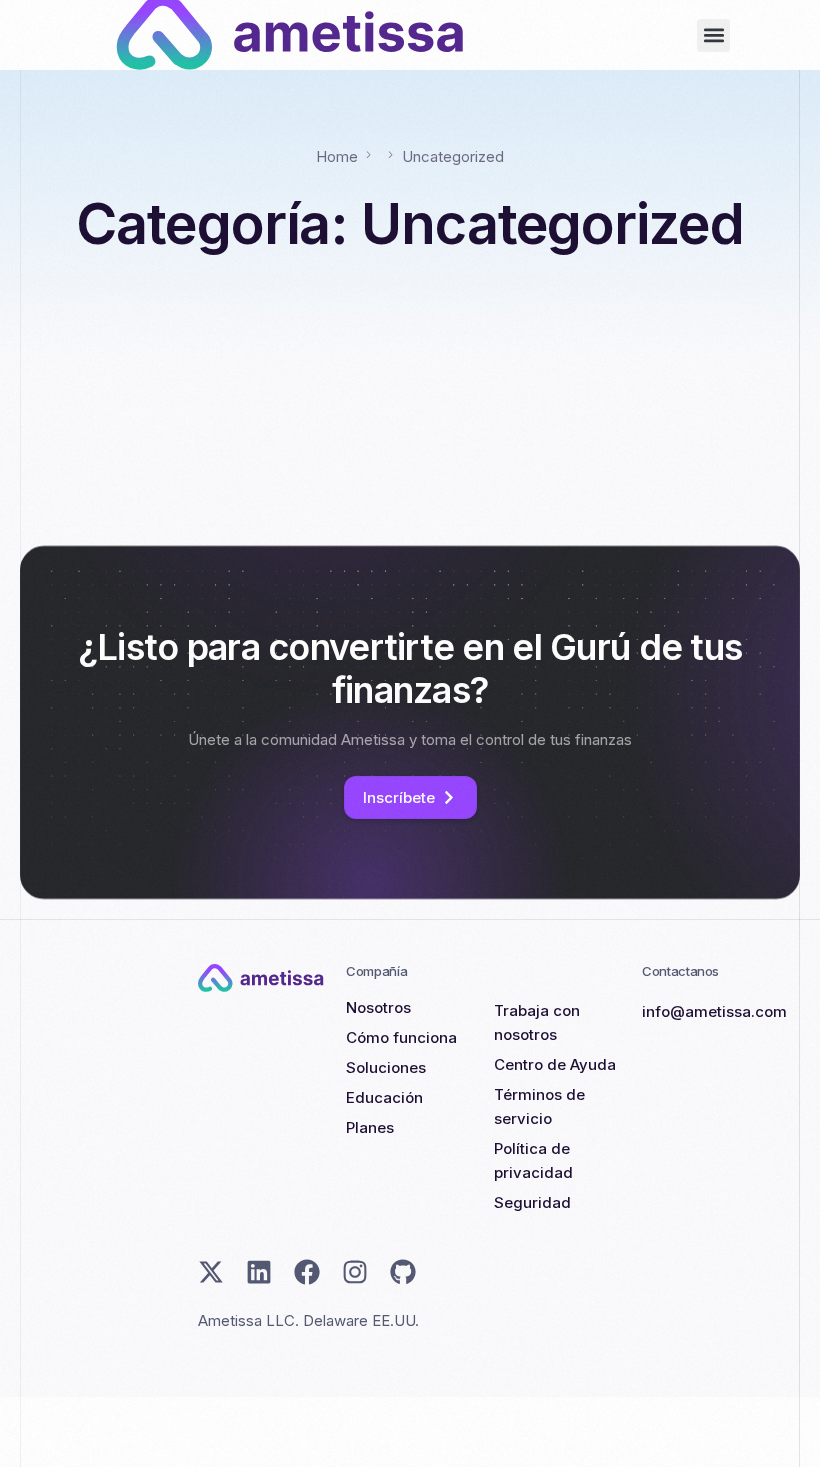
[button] (713, 35)
